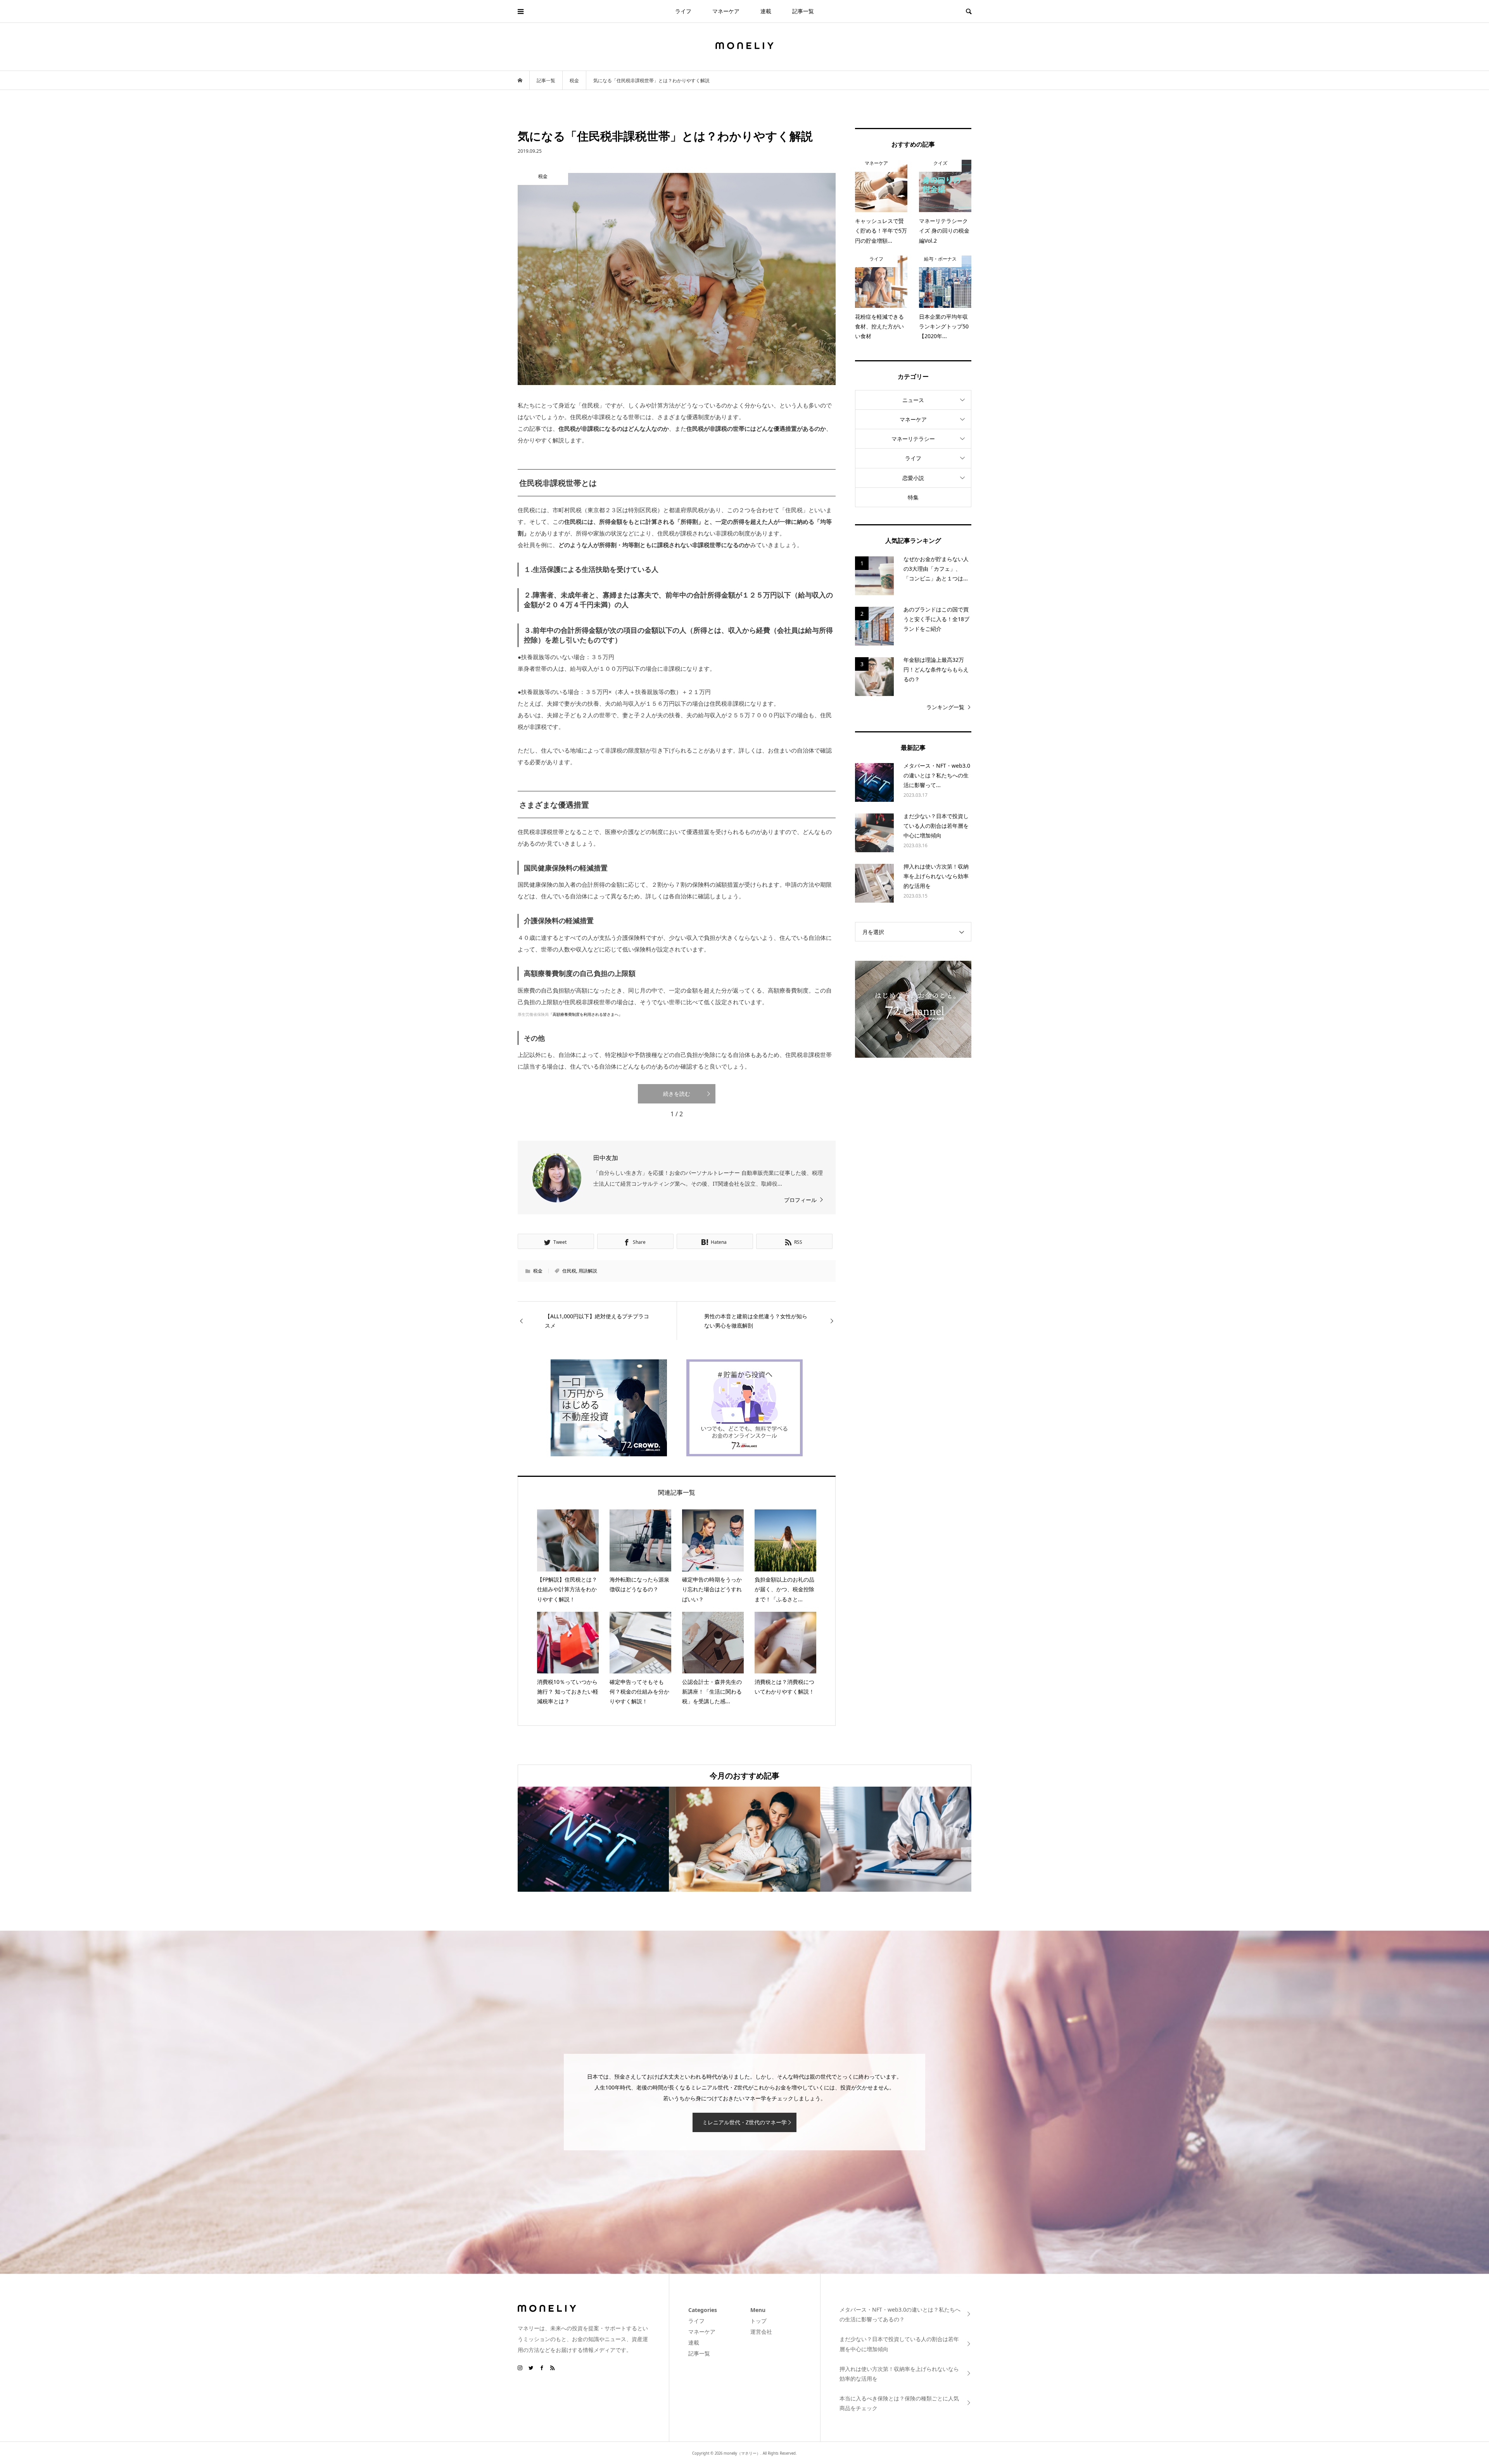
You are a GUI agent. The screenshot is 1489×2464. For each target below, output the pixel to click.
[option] (593, 1839)
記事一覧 (803, 11)
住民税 (569, 1271)
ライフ (683, 11)
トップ (758, 2321)
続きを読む (677, 1094)
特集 (913, 497)
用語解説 (588, 1271)
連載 (766, 11)
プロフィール (800, 1200)
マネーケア (726, 11)
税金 (538, 1271)
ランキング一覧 (945, 707)
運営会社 (761, 2332)
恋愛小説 (913, 478)
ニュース (913, 400)
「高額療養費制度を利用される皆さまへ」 (586, 1014)
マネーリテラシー (913, 439)
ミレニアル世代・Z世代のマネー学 (744, 2122)
